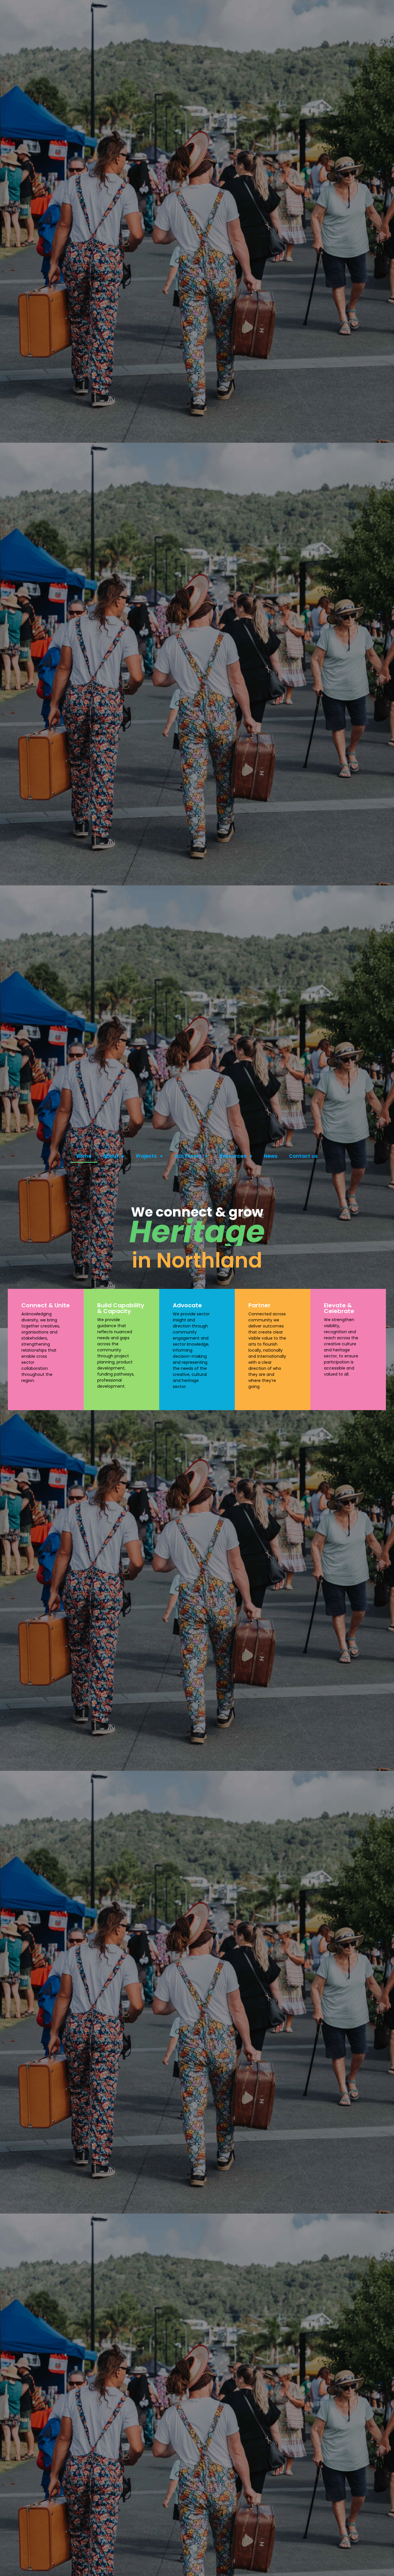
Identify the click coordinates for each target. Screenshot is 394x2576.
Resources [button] (233, 1156)
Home (84, 1156)
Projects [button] (147, 1156)
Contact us (303, 1156)
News (271, 1156)
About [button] (111, 1156)
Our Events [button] (188, 1156)
